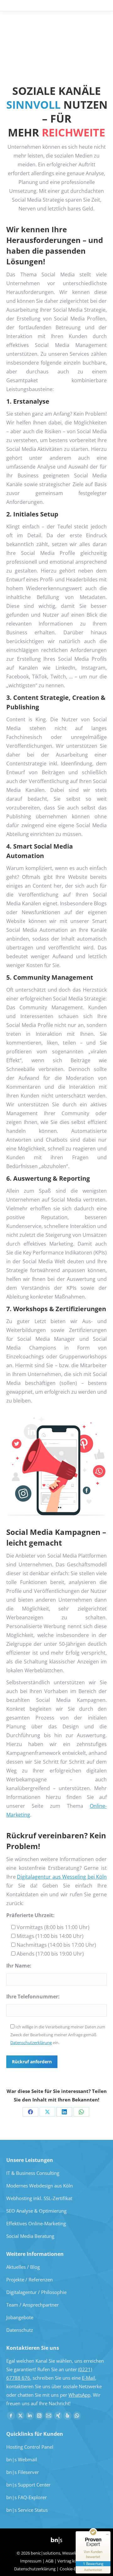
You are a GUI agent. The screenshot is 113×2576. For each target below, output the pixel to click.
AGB (49, 2561)
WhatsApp (79, 2395)
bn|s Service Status (27, 2510)
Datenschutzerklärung (31, 2043)
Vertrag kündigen (74, 2561)
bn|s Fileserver (23, 2472)
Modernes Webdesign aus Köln (40, 2186)
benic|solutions (46, 2553)
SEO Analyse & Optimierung (36, 2211)
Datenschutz (20, 2330)
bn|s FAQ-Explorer (27, 2497)
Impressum (31, 2561)
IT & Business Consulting (33, 2173)
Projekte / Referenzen (30, 2279)
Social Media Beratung (30, 2236)
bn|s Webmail (22, 2459)
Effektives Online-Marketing (36, 2223)
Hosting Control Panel (30, 2447)
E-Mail (89, 2378)
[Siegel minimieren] (107, 2534)
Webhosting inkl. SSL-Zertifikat (39, 2198)
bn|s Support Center (28, 2485)
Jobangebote (20, 2317)
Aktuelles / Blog (23, 2267)
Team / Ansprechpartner (32, 2305)
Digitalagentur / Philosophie (36, 2292)
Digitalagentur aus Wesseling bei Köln (62, 1877)
